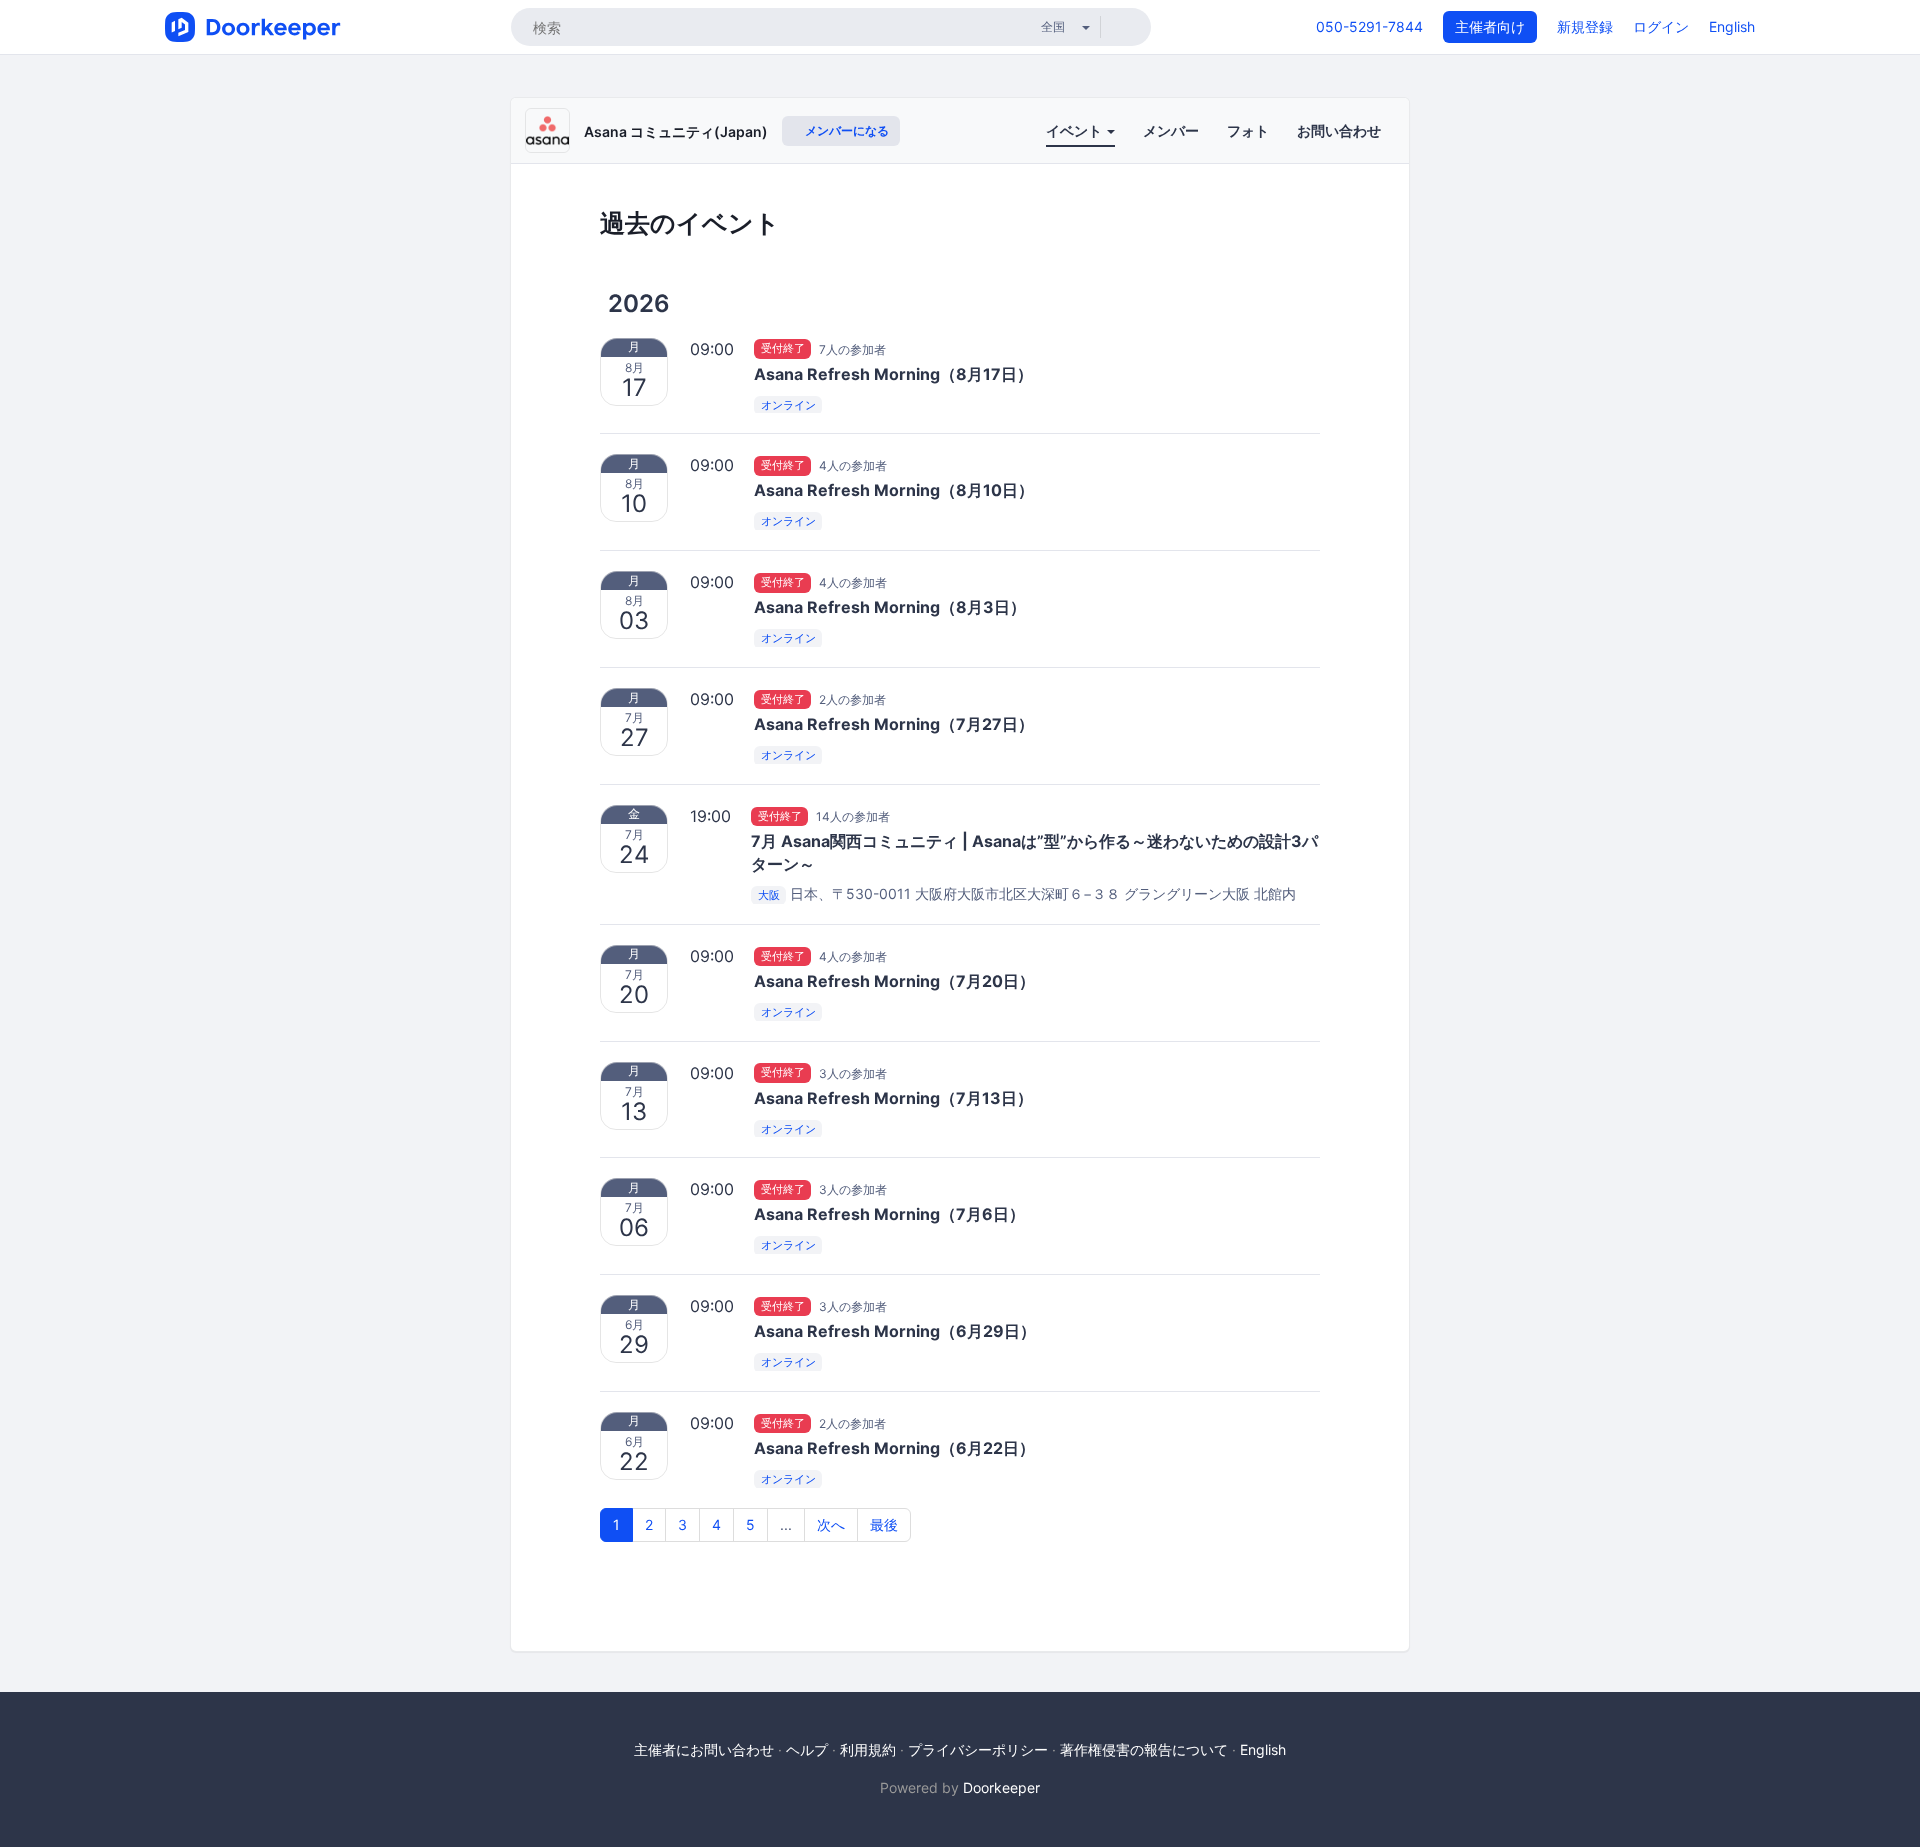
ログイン (1661, 26)
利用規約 (868, 1749)
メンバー (1171, 130)
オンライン (788, 405)
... (786, 1524)
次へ (831, 1524)
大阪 (769, 895)
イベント (1075, 130)
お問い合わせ (1339, 130)
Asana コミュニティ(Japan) (676, 131)
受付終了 (783, 349)
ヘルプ (807, 1749)
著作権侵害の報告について (1144, 1749)
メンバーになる (845, 130)
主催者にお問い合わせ (704, 1749)
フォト (1248, 130)
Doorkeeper (1001, 1787)
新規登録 (1585, 26)
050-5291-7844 (1369, 26)
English (1732, 26)
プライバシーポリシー (978, 1749)
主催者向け (1490, 26)
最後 (884, 1524)
